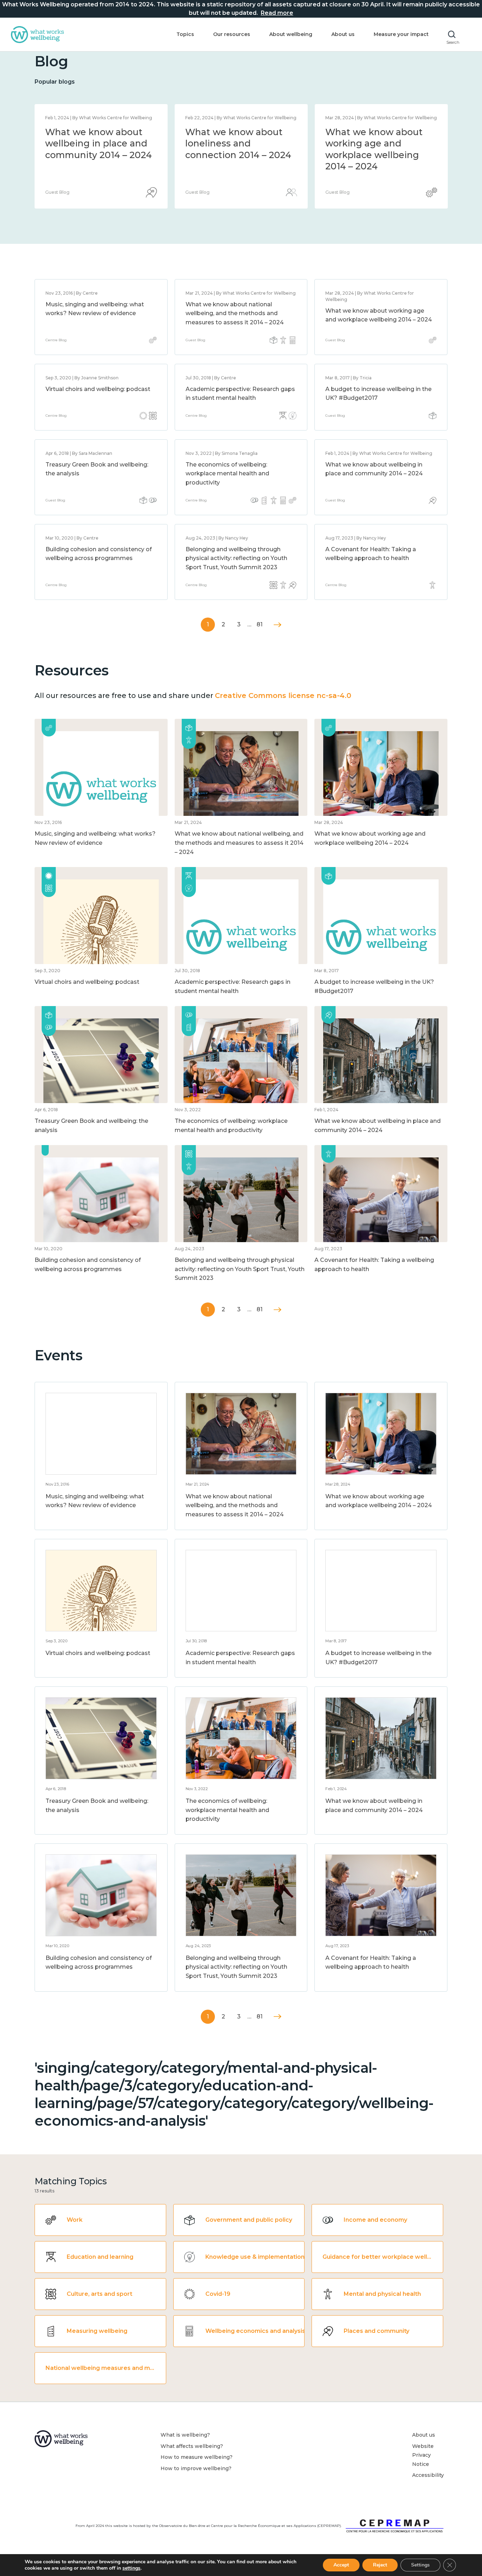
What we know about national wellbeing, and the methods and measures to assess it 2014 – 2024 (238, 155)
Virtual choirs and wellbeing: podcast (98, 389)
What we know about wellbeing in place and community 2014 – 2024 (379, 143)
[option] (101, 156)
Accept (341, 2565)
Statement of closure (93, 132)
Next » (278, 625)
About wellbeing (291, 34)
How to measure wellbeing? (197, 2457)
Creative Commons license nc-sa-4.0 (283, 696)
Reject (380, 2565)
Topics (185, 34)
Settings (420, 2565)
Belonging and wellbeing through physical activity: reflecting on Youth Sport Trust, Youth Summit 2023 (236, 558)
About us (343, 34)
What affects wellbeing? (192, 2446)
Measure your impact (401, 34)
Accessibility (428, 2475)
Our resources (232, 34)
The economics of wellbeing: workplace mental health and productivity (227, 474)
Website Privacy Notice (423, 2455)
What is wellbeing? (185, 2435)
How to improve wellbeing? (196, 2468)
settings (131, 2568)
